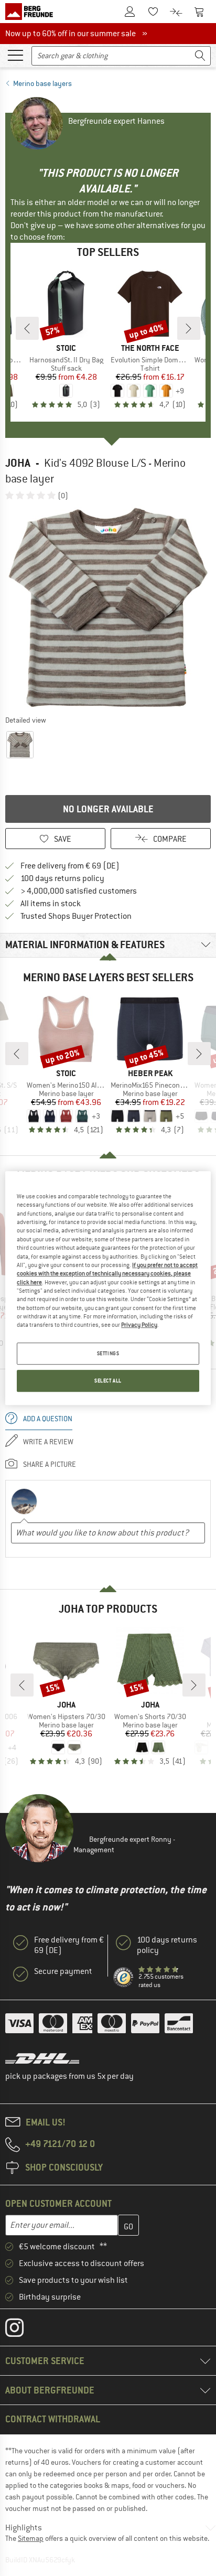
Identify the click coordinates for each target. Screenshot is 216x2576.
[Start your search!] (200, 56)
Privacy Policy (139, 1325)
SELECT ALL (108, 1381)
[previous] (27, 328)
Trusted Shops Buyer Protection (76, 916)
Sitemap (31, 2538)
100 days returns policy (62, 878)
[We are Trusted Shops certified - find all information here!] (124, 1978)
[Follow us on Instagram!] (22, 2330)
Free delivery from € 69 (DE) (70, 866)
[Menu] (15, 55)
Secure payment (63, 1971)
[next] (189, 328)
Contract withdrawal (53, 2419)
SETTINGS (108, 1353)
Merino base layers (42, 83)
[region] (108, 1288)
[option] (108, 607)
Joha (18, 463)
